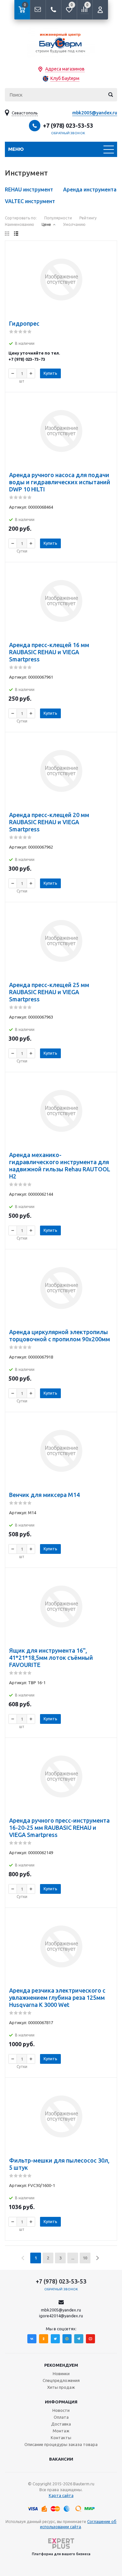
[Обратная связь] (38, 10)
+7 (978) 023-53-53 (68, 125)
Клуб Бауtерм (65, 78)
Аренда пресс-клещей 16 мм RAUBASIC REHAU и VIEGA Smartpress (49, 652)
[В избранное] (108, 250)
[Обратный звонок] (53, 10)
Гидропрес (24, 323)
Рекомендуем (61, 2365)
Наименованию (20, 224)
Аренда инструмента (90, 189)
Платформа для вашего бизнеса (61, 2554)
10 (85, 2258)
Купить (50, 373)
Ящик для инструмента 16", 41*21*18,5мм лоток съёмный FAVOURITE (51, 1658)
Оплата (61, 2417)
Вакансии (61, 2459)
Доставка (61, 2424)
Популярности (58, 218)
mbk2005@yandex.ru (95, 113)
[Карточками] (7, 234)
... (73, 2258)
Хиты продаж (61, 2387)
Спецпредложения (61, 2380)
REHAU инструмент (29, 189)
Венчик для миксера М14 (44, 1495)
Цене (46, 224)
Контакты (61, 2438)
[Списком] (16, 234)
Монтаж (61, 2431)
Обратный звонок (68, 133)
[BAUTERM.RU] (61, 42)
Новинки (61, 2374)
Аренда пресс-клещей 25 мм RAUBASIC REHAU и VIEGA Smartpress (49, 992)
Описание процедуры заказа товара (61, 2444)
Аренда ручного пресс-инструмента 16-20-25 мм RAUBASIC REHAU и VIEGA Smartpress (59, 1828)
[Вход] (100, 10)
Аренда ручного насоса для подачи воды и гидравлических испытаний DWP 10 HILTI (60, 482)
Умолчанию (74, 224)
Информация (61, 2402)
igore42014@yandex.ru (61, 2316)
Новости (61, 2410)
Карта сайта (61, 2495)
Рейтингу (88, 218)
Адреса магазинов (65, 69)
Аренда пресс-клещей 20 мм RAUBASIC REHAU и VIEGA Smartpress (49, 822)
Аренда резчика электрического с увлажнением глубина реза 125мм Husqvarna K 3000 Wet (57, 1997)
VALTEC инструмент (30, 201)
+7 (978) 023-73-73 (27, 359)
